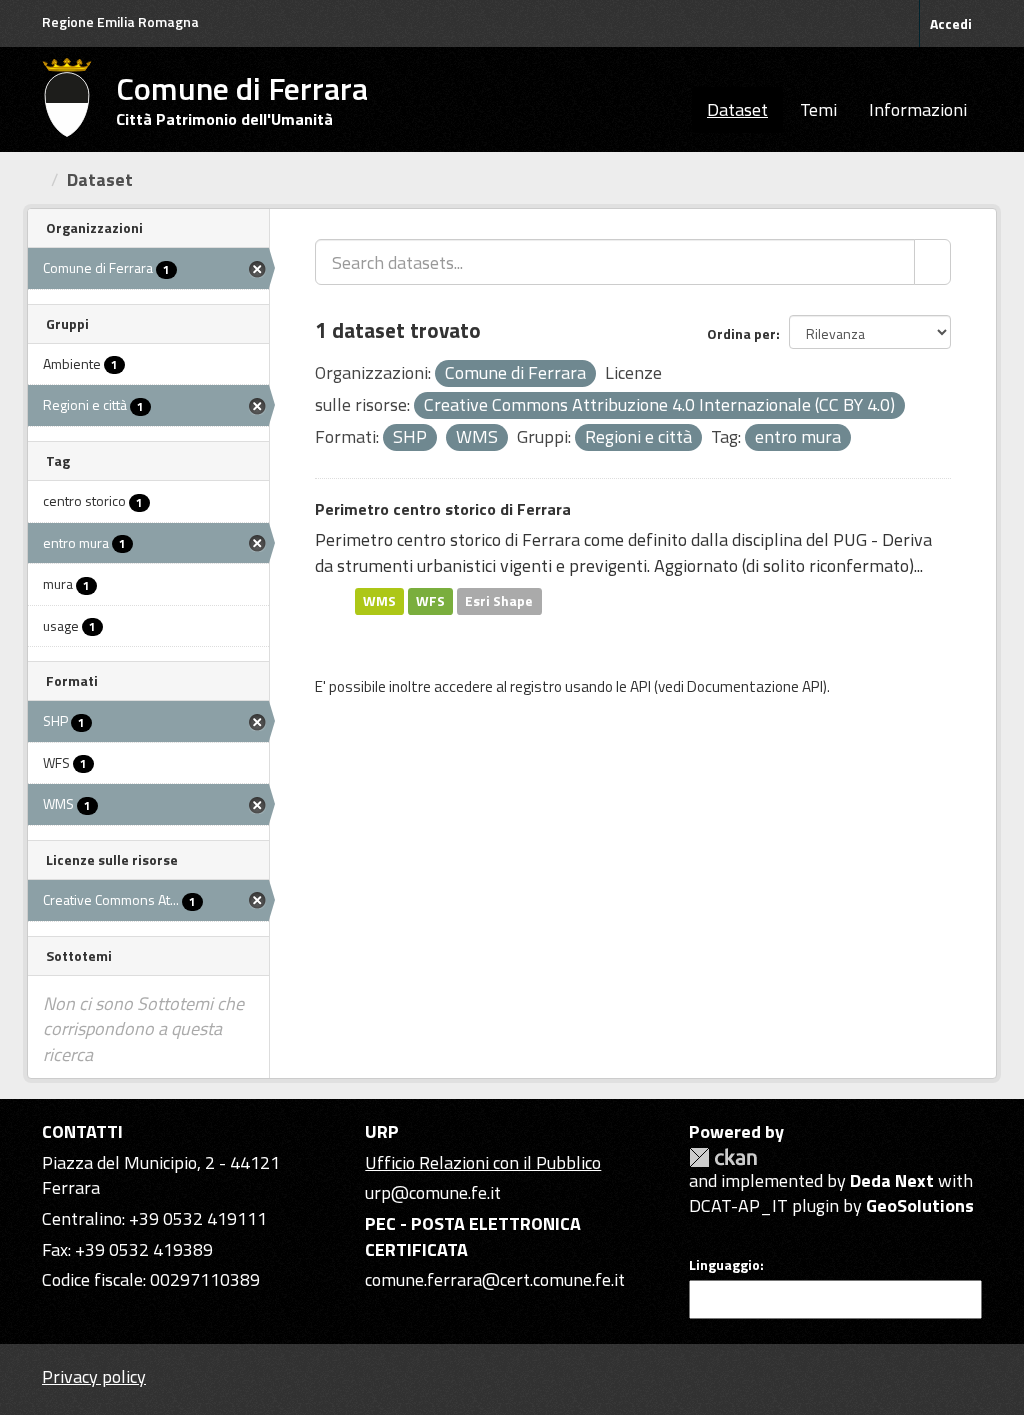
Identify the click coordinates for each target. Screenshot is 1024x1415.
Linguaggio (724, 1265)
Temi (818, 109)
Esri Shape (499, 601)
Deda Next (892, 1180)
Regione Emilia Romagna (120, 21)
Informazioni (918, 109)
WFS (430, 601)
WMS (379, 601)
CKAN (723, 1157)
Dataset (737, 109)
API (640, 686)
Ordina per (741, 333)
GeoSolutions (920, 1205)
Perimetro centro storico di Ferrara (443, 509)
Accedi (951, 23)
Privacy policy (94, 1376)
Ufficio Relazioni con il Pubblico (483, 1162)
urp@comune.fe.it (433, 1192)
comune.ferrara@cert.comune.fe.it (495, 1279)
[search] (932, 262)
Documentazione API (755, 686)
